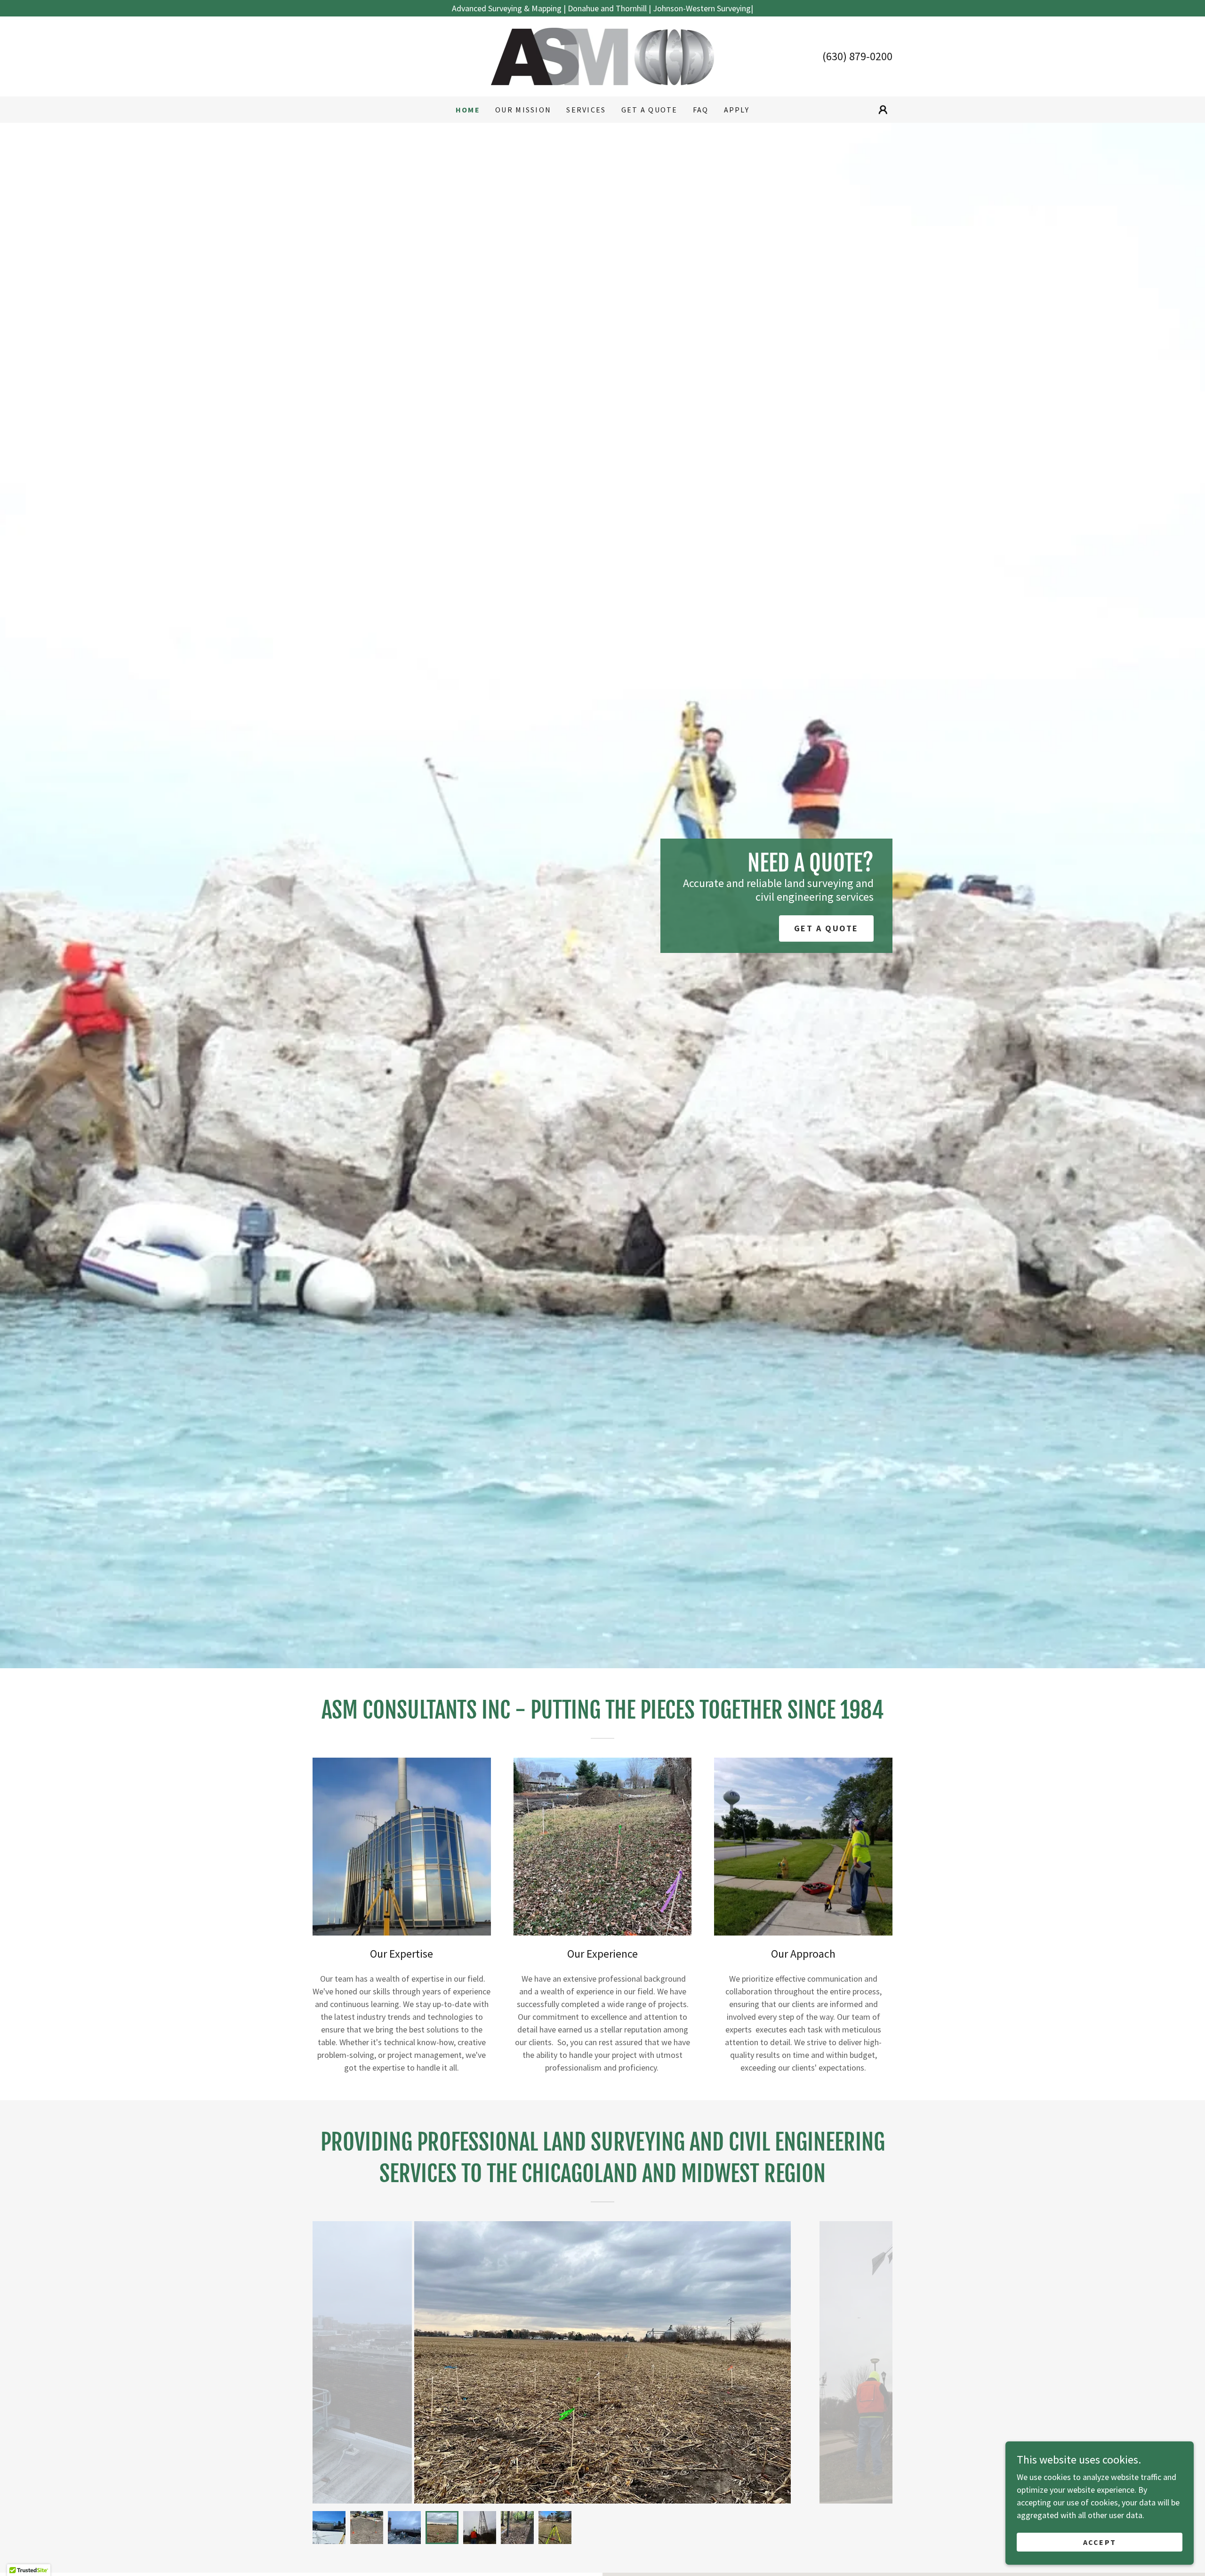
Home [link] (468, 110)
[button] (883, 110)
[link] (602, 55)
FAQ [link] (701, 110)
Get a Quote (826, 928)
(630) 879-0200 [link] (857, 56)
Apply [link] (737, 110)
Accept (1100, 2542)
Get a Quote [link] (650, 110)
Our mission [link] (523, 110)
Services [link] (586, 110)
